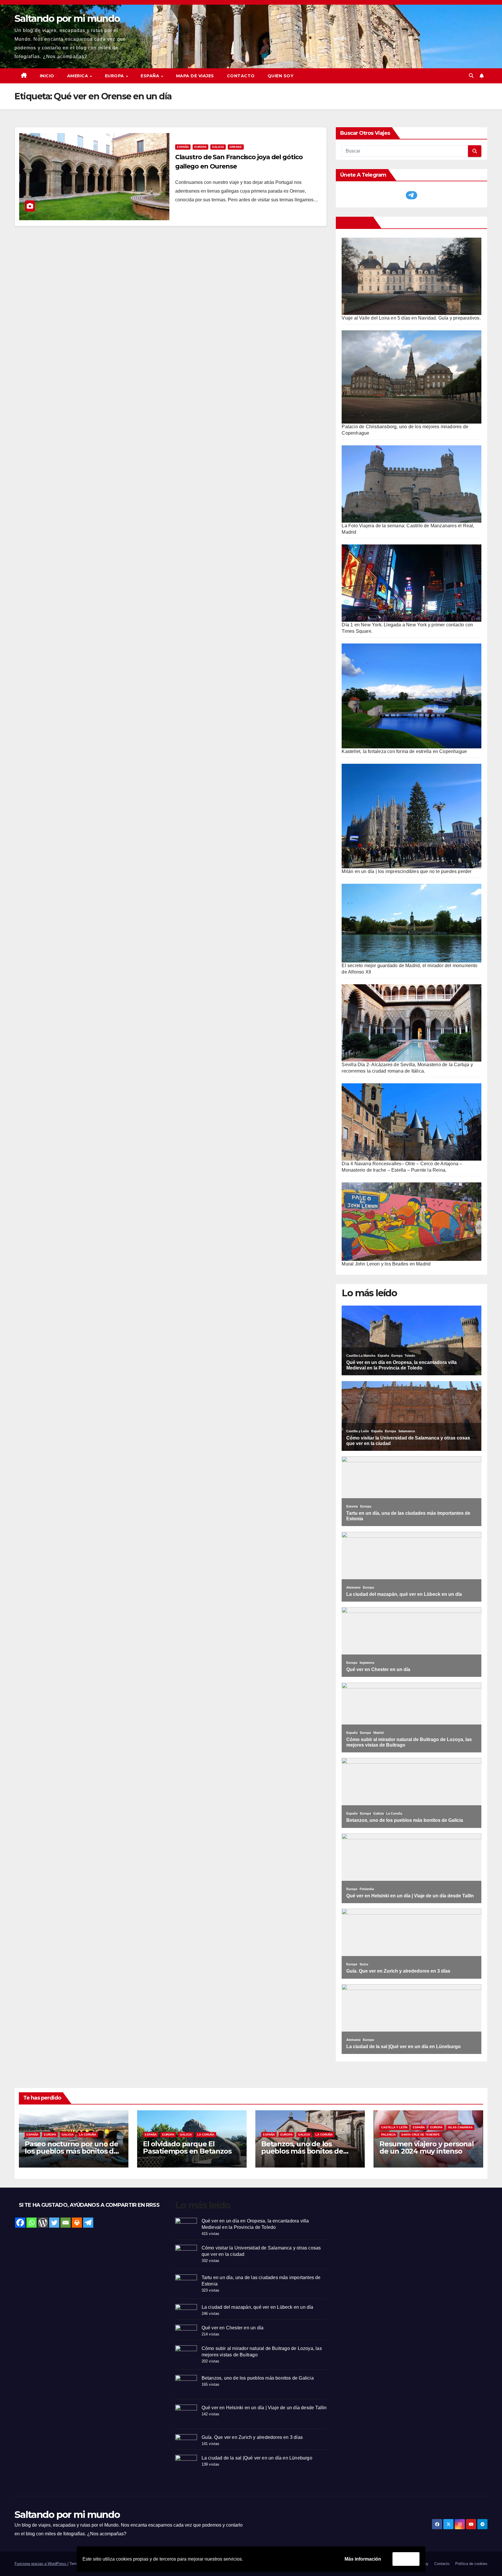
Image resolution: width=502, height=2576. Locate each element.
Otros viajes (356, 223)
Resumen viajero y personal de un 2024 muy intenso (427, 2147)
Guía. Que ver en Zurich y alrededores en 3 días (252, 2437)
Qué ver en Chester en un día (233, 2328)
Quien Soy (281, 76)
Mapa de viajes (195, 76)
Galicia (218, 147)
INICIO (47, 76)
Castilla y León (394, 2127)
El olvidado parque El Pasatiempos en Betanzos (187, 2147)
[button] (471, 76)
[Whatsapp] (32, 2223)
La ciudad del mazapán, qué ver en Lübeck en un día (258, 2307)
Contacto (241, 76)
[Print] (77, 2223)
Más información (363, 2559)
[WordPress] (43, 2223)
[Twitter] (54, 2223)
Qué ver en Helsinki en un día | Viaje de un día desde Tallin (264, 2408)
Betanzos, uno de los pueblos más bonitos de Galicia (302, 2151)
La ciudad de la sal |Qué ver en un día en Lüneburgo (257, 2458)
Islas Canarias (460, 2127)
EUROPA (115, 76)
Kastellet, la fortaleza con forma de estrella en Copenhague (404, 751)
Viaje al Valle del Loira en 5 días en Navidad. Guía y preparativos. (411, 318)
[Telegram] (88, 2223)
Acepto (406, 2559)
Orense (236, 147)
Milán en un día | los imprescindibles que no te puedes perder (407, 871)
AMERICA (78, 76)
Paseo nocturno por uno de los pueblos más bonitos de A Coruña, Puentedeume (71, 2151)
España (183, 147)
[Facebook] (20, 2223)
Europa (200, 147)
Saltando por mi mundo (67, 18)
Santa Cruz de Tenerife (421, 2135)
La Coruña (88, 2135)
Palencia (388, 2135)
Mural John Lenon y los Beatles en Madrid (386, 1264)
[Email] (66, 2223)
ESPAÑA (151, 76)
